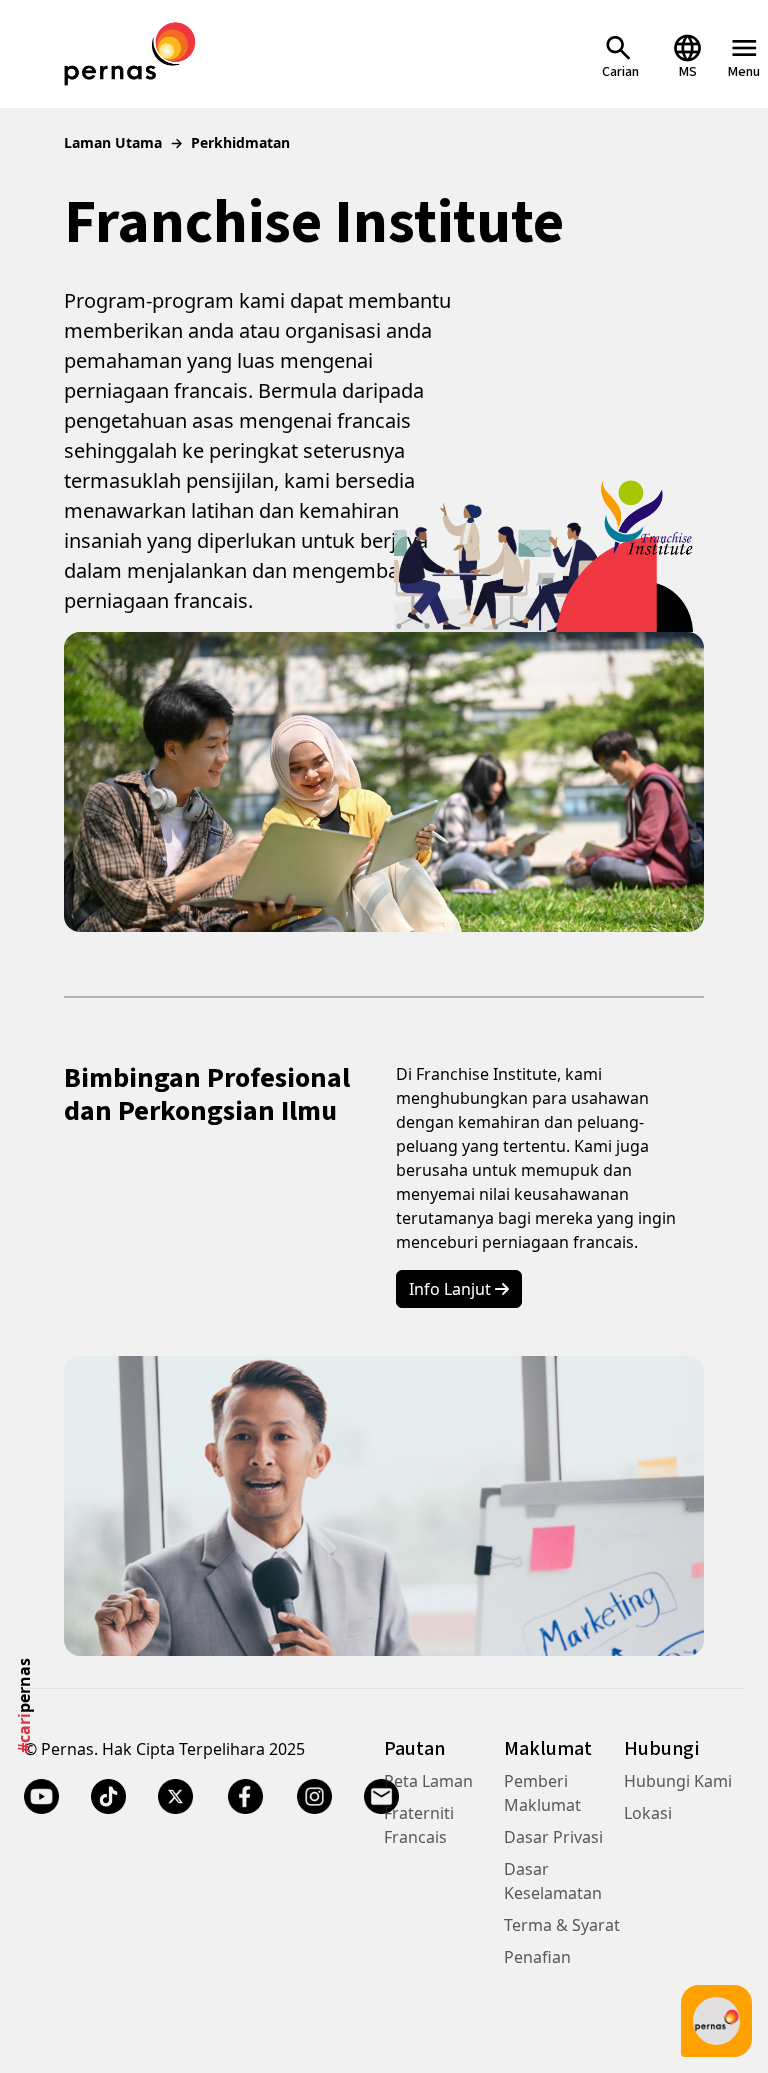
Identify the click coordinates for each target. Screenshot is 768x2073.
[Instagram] (314, 1797)
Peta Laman (428, 1781)
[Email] (381, 1797)
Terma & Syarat (562, 1925)
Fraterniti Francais (419, 1825)
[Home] (130, 52)
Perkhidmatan (240, 142)
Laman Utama (113, 142)
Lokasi (648, 1813)
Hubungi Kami (678, 1781)
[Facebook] (245, 1797)
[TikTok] (108, 1797)
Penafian (537, 1957)
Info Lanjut (452, 1289)
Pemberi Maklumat (542, 1793)
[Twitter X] (175, 1797)
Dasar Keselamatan (553, 1881)
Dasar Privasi (553, 1837)
